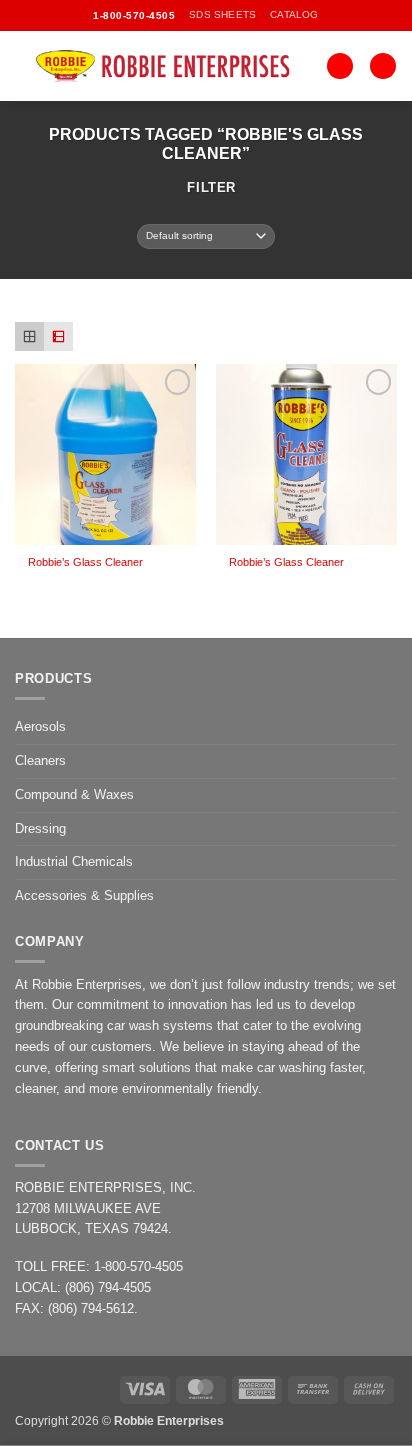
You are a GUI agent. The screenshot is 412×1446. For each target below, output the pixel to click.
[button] (383, 66)
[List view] (58, 336)
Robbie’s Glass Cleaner (85, 562)
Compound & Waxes (74, 794)
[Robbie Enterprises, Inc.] (170, 66)
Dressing (40, 828)
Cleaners (40, 760)
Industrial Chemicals (74, 861)
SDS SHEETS (222, 14)
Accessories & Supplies (84, 895)
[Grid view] (29, 336)
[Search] (340, 66)
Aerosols (40, 726)
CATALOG (294, 14)
